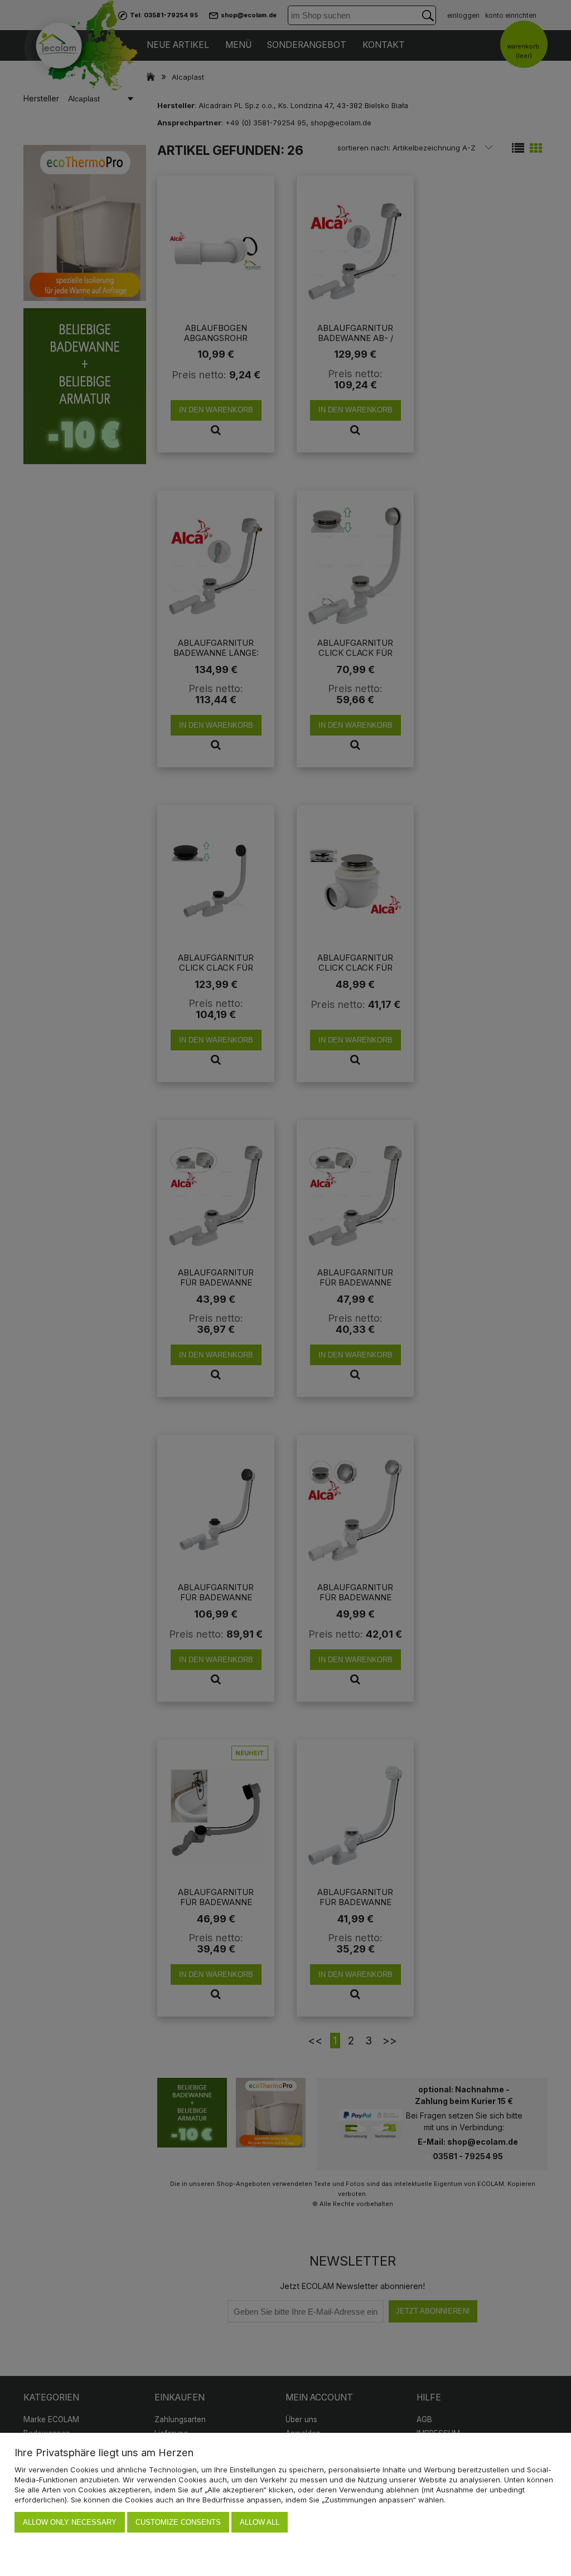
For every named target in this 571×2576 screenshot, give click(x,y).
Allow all (260, 2522)
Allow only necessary (70, 2522)
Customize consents (178, 2522)
